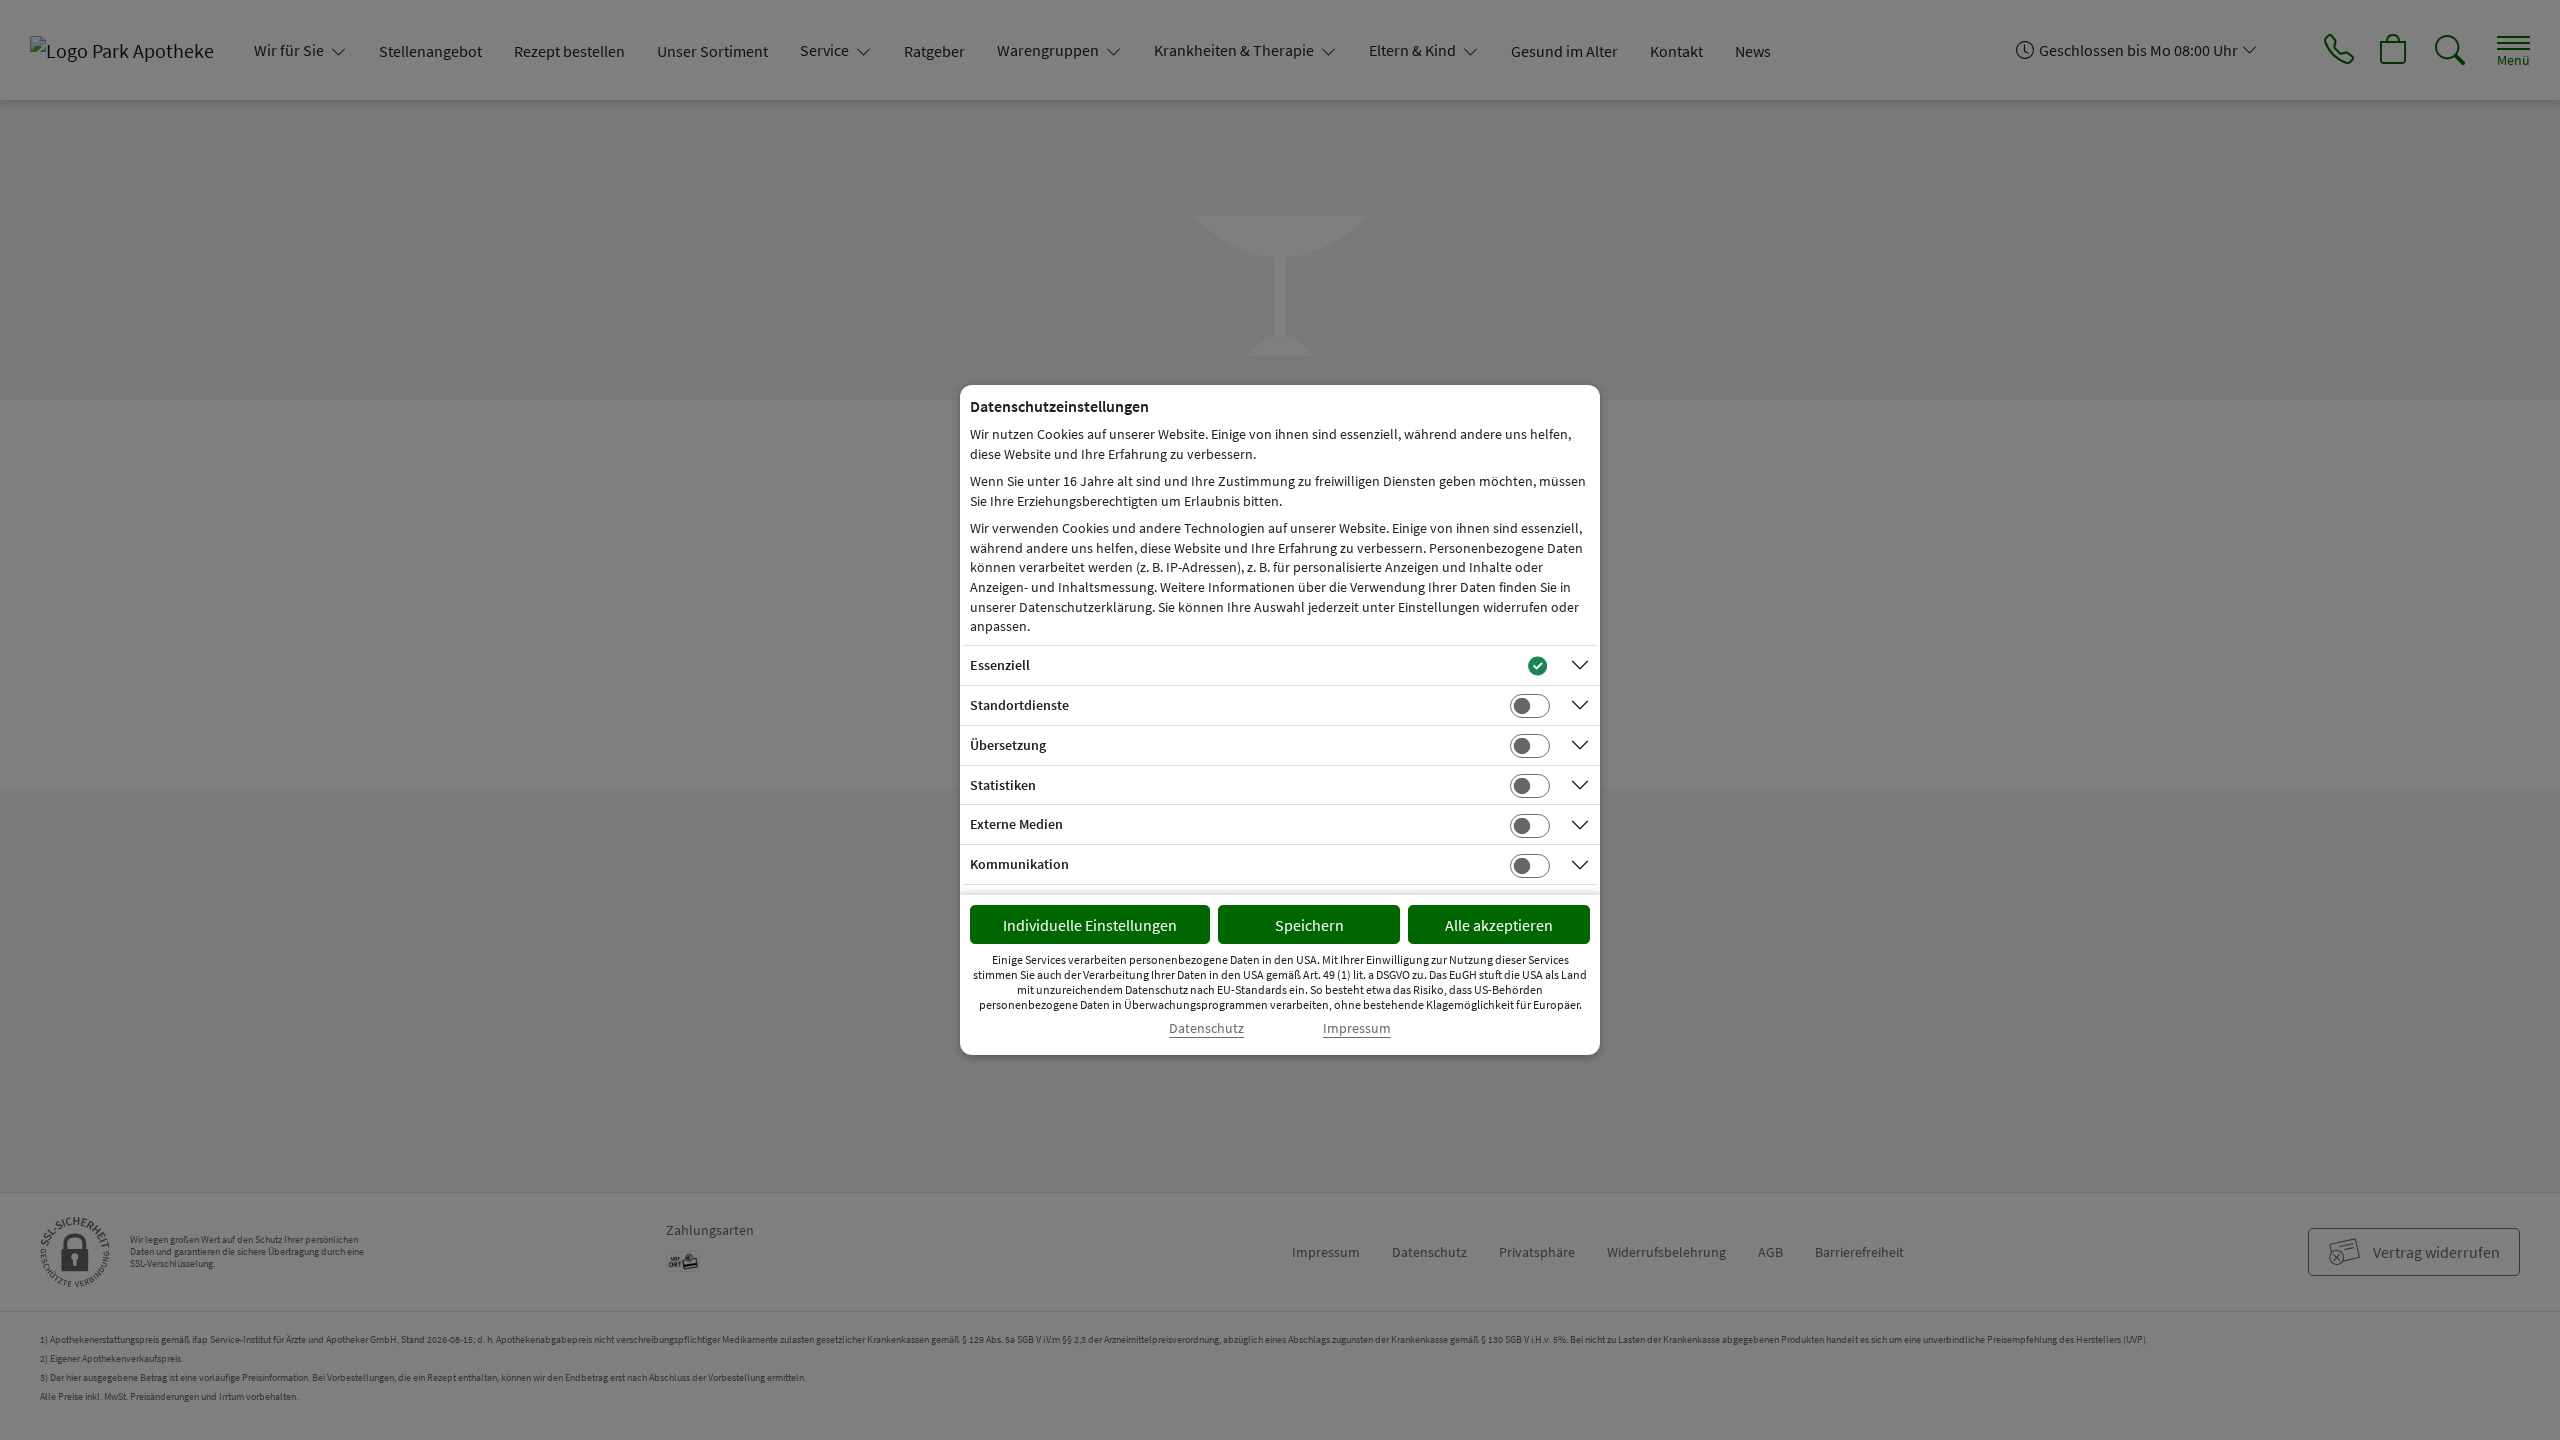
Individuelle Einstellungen (1090, 925)
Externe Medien (1016, 824)
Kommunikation (1019, 864)
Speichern (1309, 925)
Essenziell (1000, 665)
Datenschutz (1206, 1028)
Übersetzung (1008, 745)
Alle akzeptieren (1499, 925)
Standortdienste (1019, 705)
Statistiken (1003, 785)
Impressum (1357, 1028)
